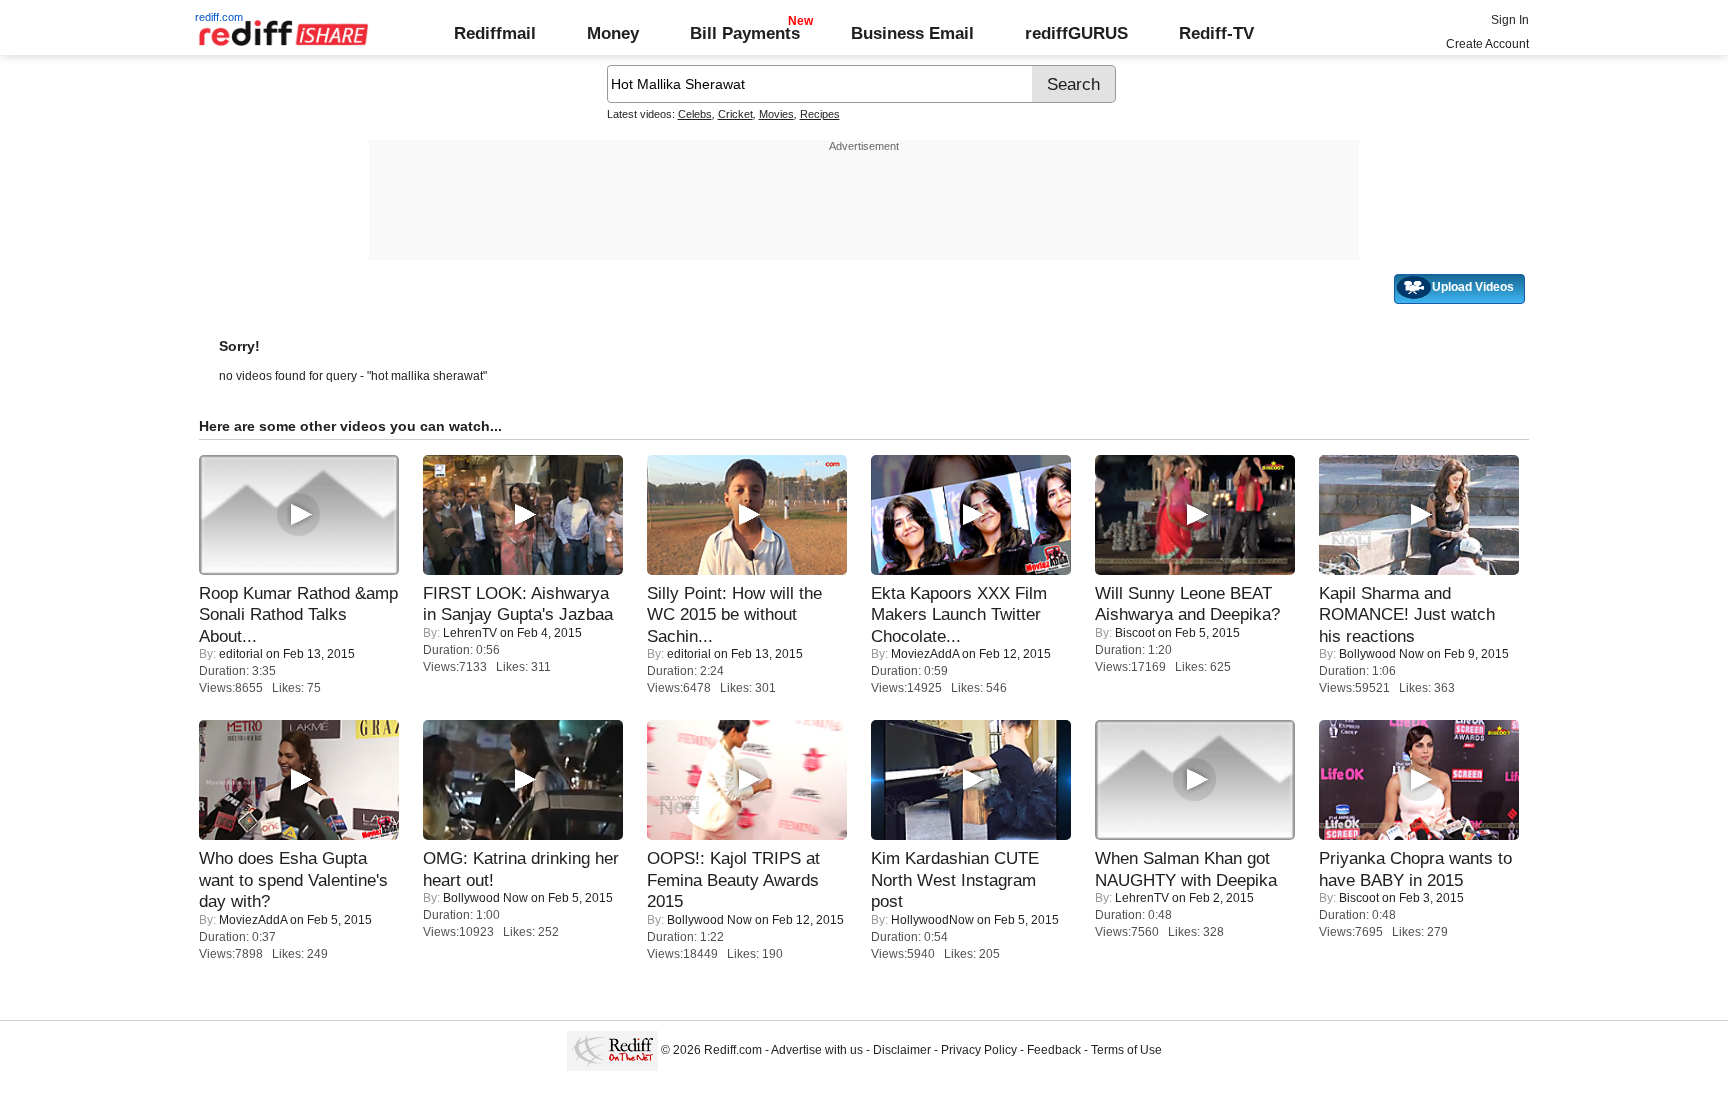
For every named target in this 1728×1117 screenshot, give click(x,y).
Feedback (1054, 1050)
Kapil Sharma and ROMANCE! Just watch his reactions (1407, 614)
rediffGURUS (1076, 33)
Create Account (1487, 44)
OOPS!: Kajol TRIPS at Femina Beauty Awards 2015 (733, 879)
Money (613, 33)
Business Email (912, 33)
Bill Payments (745, 33)
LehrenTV (470, 633)
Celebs (695, 114)
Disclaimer (902, 1050)
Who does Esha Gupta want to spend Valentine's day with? (293, 879)
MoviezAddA (925, 654)
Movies (776, 114)
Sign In (1510, 20)
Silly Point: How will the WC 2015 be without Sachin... (734, 614)
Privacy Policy (979, 1050)
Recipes (820, 114)
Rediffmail (495, 33)
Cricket (735, 114)
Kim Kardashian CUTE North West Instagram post (955, 879)
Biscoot (1135, 633)
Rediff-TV (1216, 33)
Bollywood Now (1381, 654)
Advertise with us (817, 1050)
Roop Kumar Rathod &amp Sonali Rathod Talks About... (298, 614)
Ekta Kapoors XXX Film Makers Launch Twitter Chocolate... (959, 614)
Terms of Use (1126, 1050)
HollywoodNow (932, 920)
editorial (241, 654)
